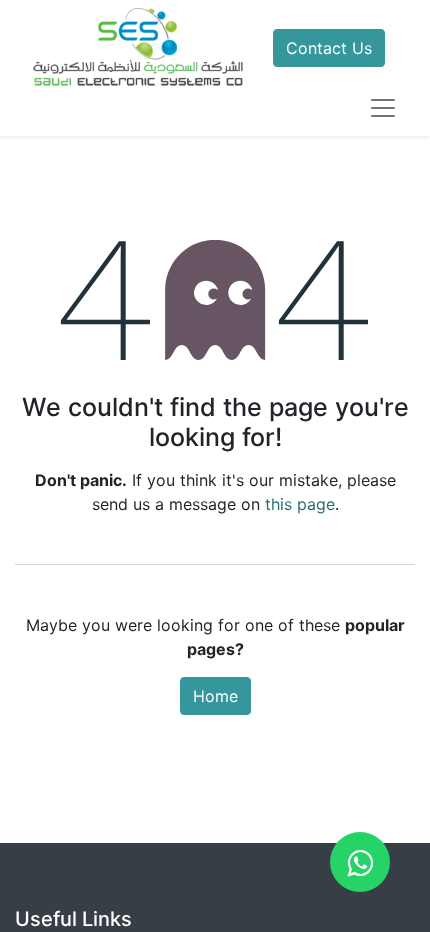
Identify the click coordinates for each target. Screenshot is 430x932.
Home (215, 696)
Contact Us (329, 48)
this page (300, 504)
